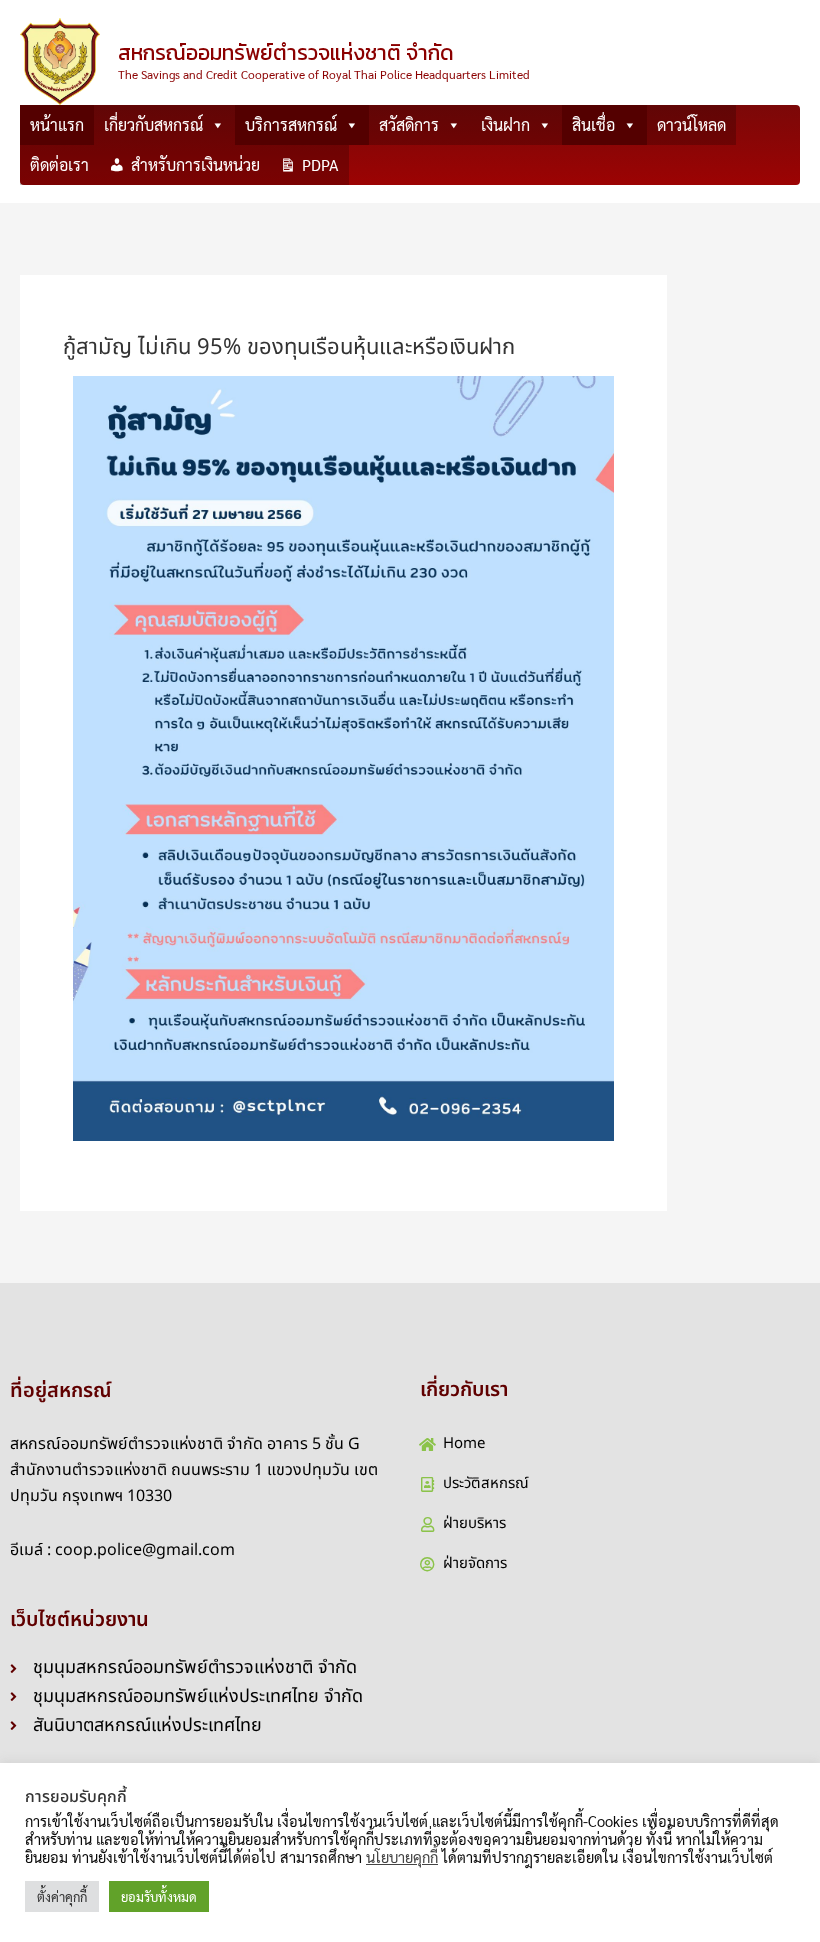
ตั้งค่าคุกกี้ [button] (62, 1896)
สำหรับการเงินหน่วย (195, 164)
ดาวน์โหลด (691, 124)
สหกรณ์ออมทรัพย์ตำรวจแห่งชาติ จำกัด (286, 52)
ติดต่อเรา (59, 164)
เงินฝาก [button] (505, 124)
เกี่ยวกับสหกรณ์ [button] (153, 124)
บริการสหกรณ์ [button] (291, 124)
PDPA (320, 164)
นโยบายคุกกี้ (402, 1857)
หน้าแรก (57, 124)
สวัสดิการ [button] (409, 124)
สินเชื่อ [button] (593, 124)
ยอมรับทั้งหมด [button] (159, 1896)
